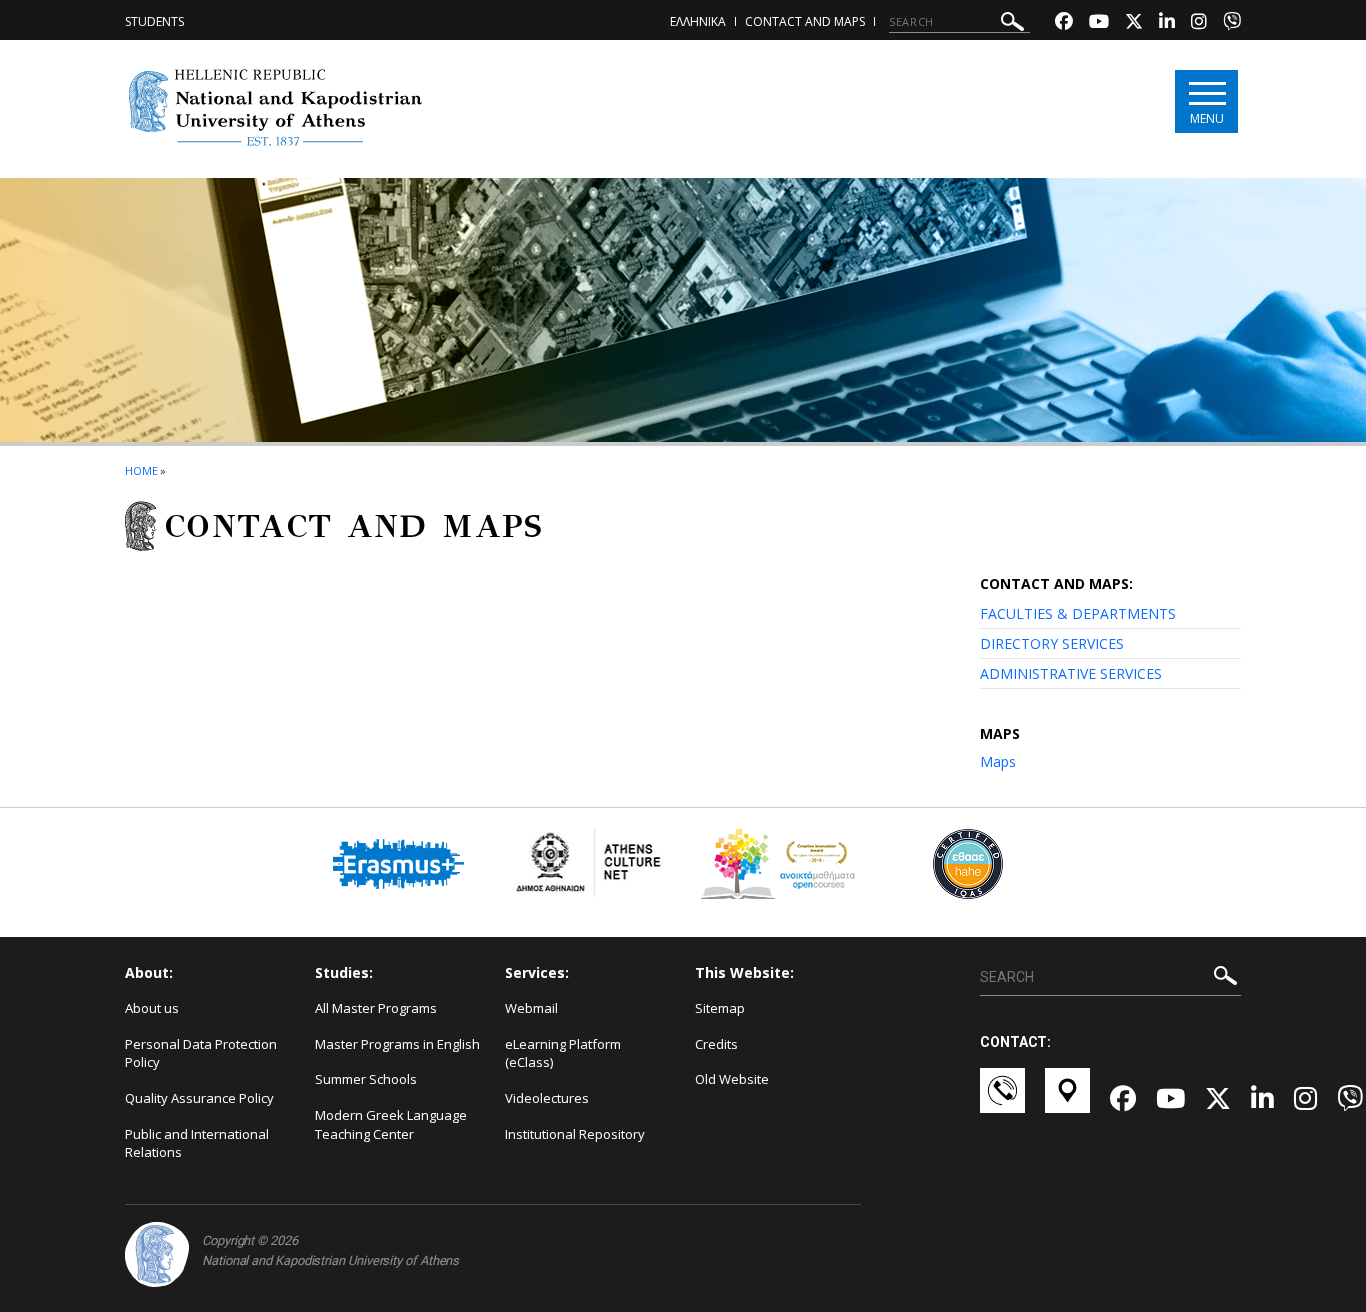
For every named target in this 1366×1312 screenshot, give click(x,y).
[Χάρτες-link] (1067, 1100)
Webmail (531, 1008)
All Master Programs (376, 1008)
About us (152, 1008)
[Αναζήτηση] (1012, 24)
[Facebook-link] (1064, 23)
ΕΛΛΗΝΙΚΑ (698, 21)
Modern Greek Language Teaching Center (391, 1124)
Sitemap (720, 1008)
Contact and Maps (805, 21)
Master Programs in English (397, 1044)
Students (154, 21)
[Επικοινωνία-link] (1002, 1100)
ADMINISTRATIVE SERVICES (1071, 673)
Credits (716, 1044)
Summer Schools (366, 1079)
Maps (998, 761)
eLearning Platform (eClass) (563, 1053)
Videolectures (547, 1098)
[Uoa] (157, 1254)
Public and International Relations (197, 1143)
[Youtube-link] (1099, 23)
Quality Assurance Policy (199, 1098)
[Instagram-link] (1199, 23)
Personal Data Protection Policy (201, 1053)
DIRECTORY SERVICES (1052, 643)
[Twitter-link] (1134, 23)
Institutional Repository (575, 1134)
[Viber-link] (1232, 23)
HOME (141, 470)
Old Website (732, 1079)
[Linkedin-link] (1167, 23)
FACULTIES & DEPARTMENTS (1078, 613)
